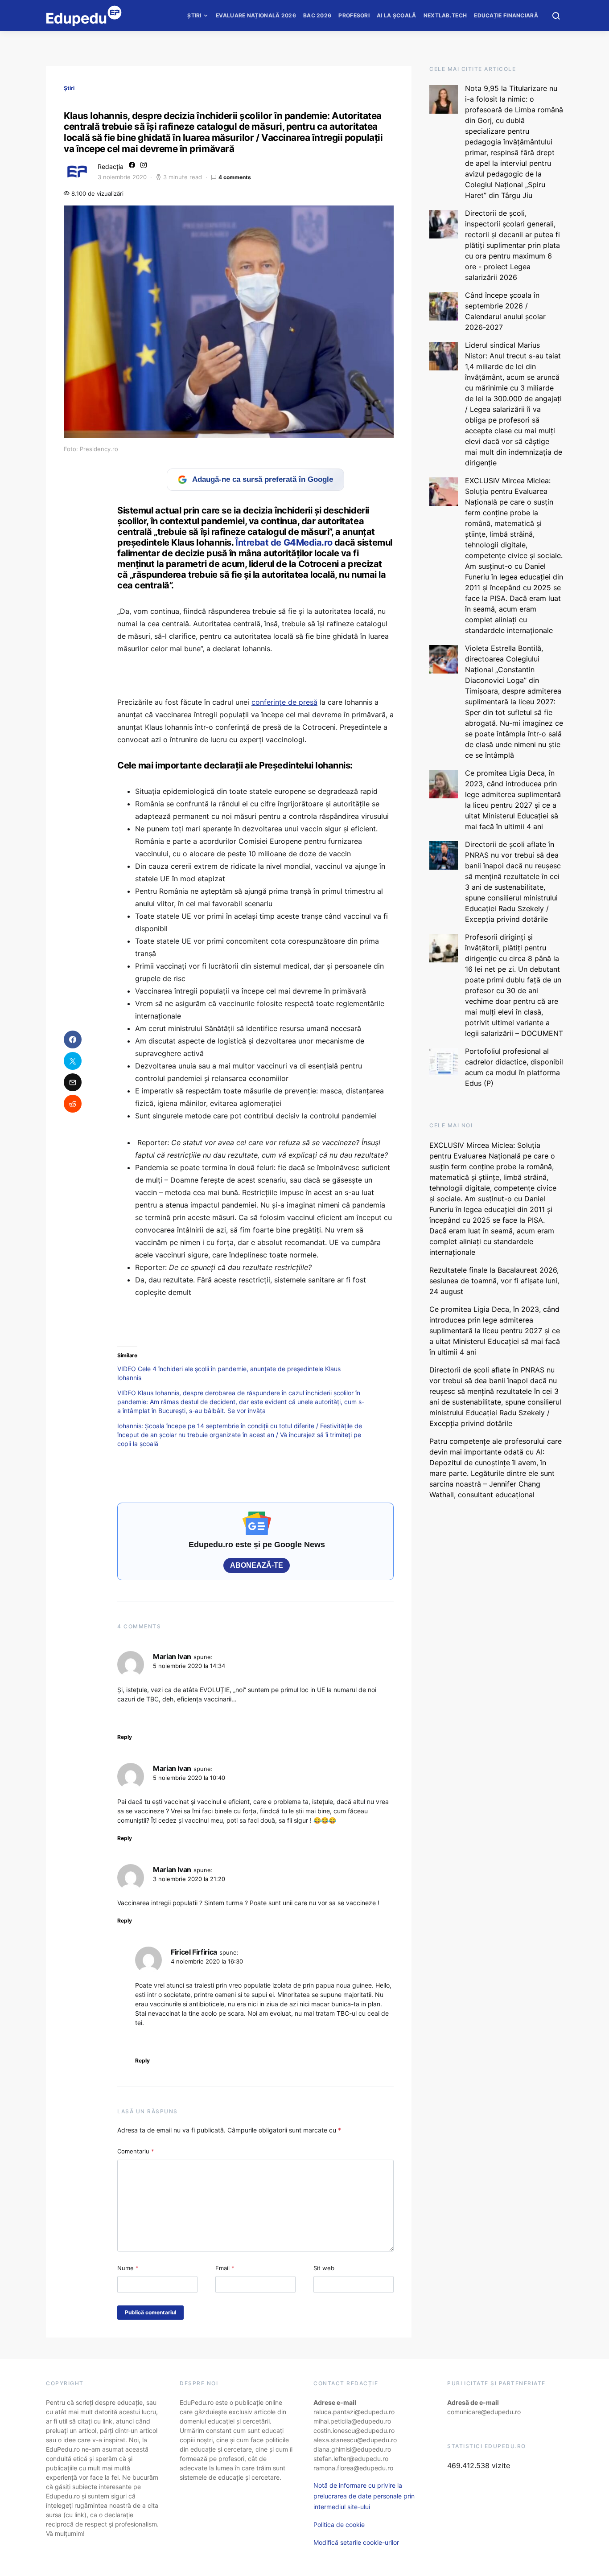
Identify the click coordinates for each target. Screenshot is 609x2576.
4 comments (235, 177)
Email (225, 2268)
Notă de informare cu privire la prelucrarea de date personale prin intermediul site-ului (364, 2496)
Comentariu (136, 2151)
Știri (194, 15)
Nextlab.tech (445, 15)
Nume (128, 2268)
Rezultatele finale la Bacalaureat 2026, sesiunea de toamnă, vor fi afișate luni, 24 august (494, 1281)
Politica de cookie (339, 2525)
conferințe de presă (284, 702)
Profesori (354, 15)
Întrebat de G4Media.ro (284, 542)
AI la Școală (397, 15)
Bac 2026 (317, 15)
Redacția (111, 166)
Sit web (324, 2268)
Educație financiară (506, 15)
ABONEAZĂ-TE (257, 1565)
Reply (125, 1737)
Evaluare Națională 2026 (256, 15)
